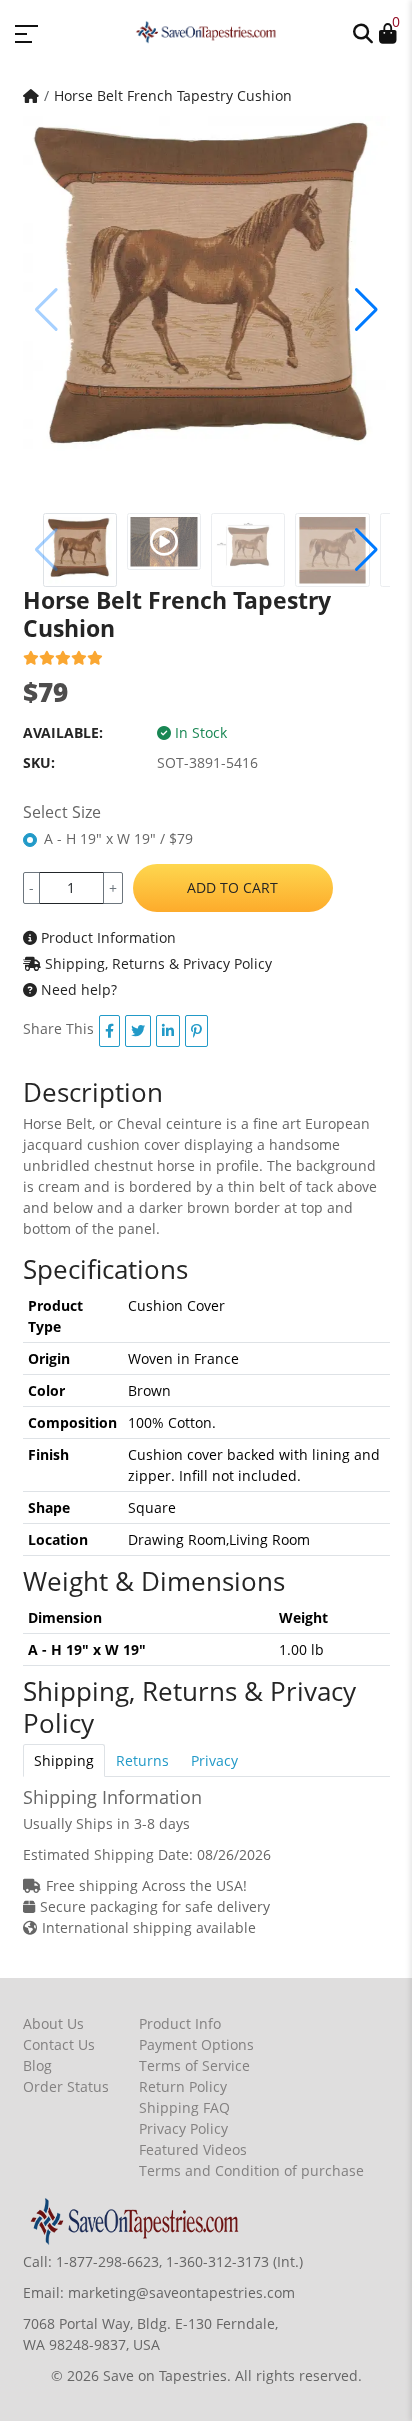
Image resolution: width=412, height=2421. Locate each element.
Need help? (77, 989)
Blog (37, 2065)
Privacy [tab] (214, 1760)
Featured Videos (193, 2149)
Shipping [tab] (64, 1760)
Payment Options (196, 2044)
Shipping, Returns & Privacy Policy (156, 963)
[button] (363, 32)
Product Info (180, 2023)
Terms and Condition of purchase (251, 2170)
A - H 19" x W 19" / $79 (118, 838)
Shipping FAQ (184, 2107)
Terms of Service (194, 2065)
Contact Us (59, 2044)
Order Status (66, 2086)
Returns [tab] (142, 1760)
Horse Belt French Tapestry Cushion (173, 95)
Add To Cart (232, 887)
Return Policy (183, 2086)
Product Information (106, 937)
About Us (53, 2023)
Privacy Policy (183, 2128)
